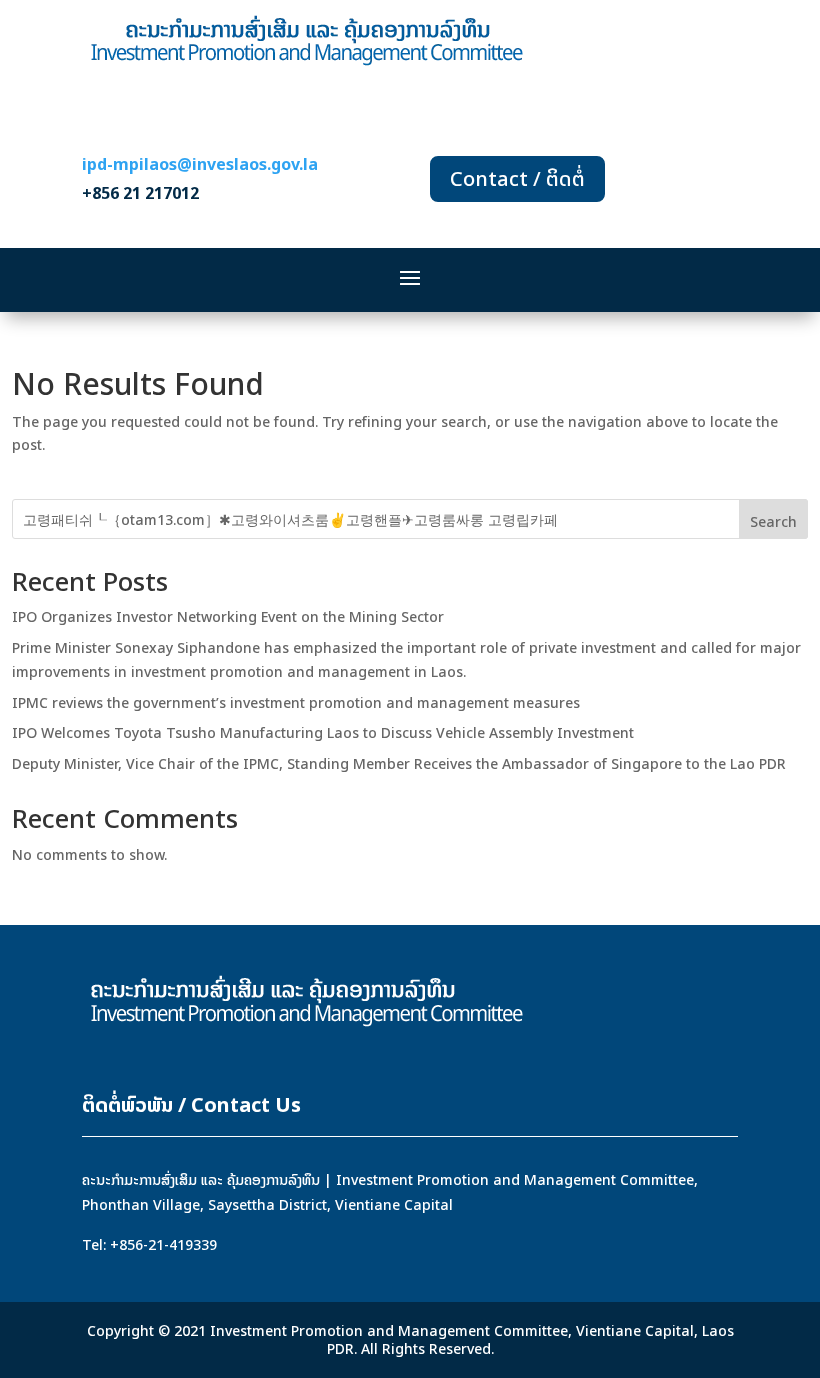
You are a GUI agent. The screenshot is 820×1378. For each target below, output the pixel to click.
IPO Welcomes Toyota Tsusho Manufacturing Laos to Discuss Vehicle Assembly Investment (323, 732)
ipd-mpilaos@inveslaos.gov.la (200, 164)
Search (773, 521)
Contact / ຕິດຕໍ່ (517, 178)
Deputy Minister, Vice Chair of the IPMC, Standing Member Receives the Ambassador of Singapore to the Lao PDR (399, 763)
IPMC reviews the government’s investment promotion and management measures (296, 702)
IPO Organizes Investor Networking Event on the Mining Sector (228, 616)
